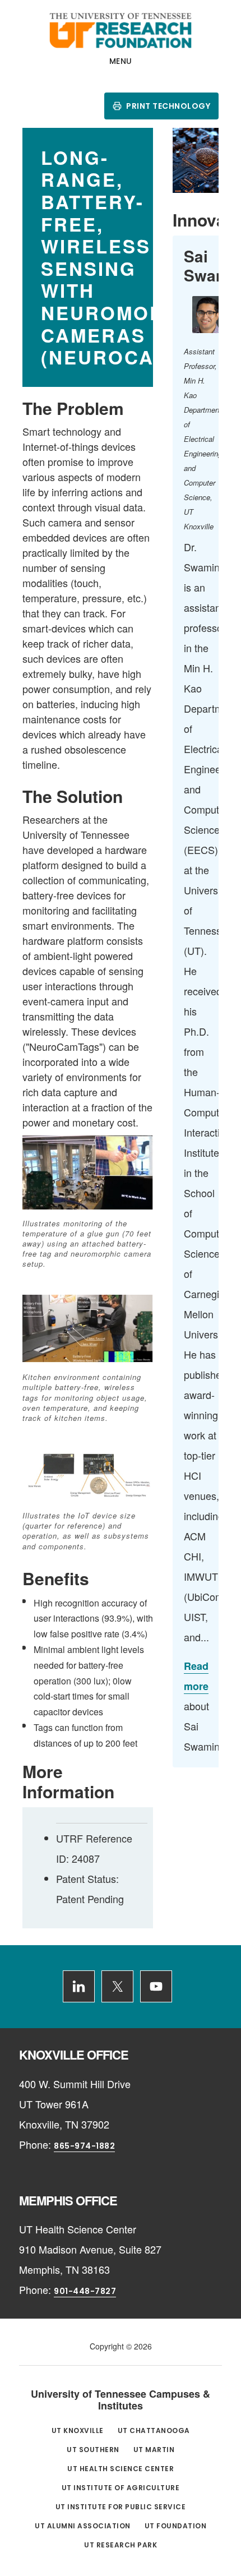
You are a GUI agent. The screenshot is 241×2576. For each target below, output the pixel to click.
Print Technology (168, 106)
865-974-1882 (84, 2146)
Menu (121, 61)
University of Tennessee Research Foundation (121, 30)
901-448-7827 (85, 2291)
